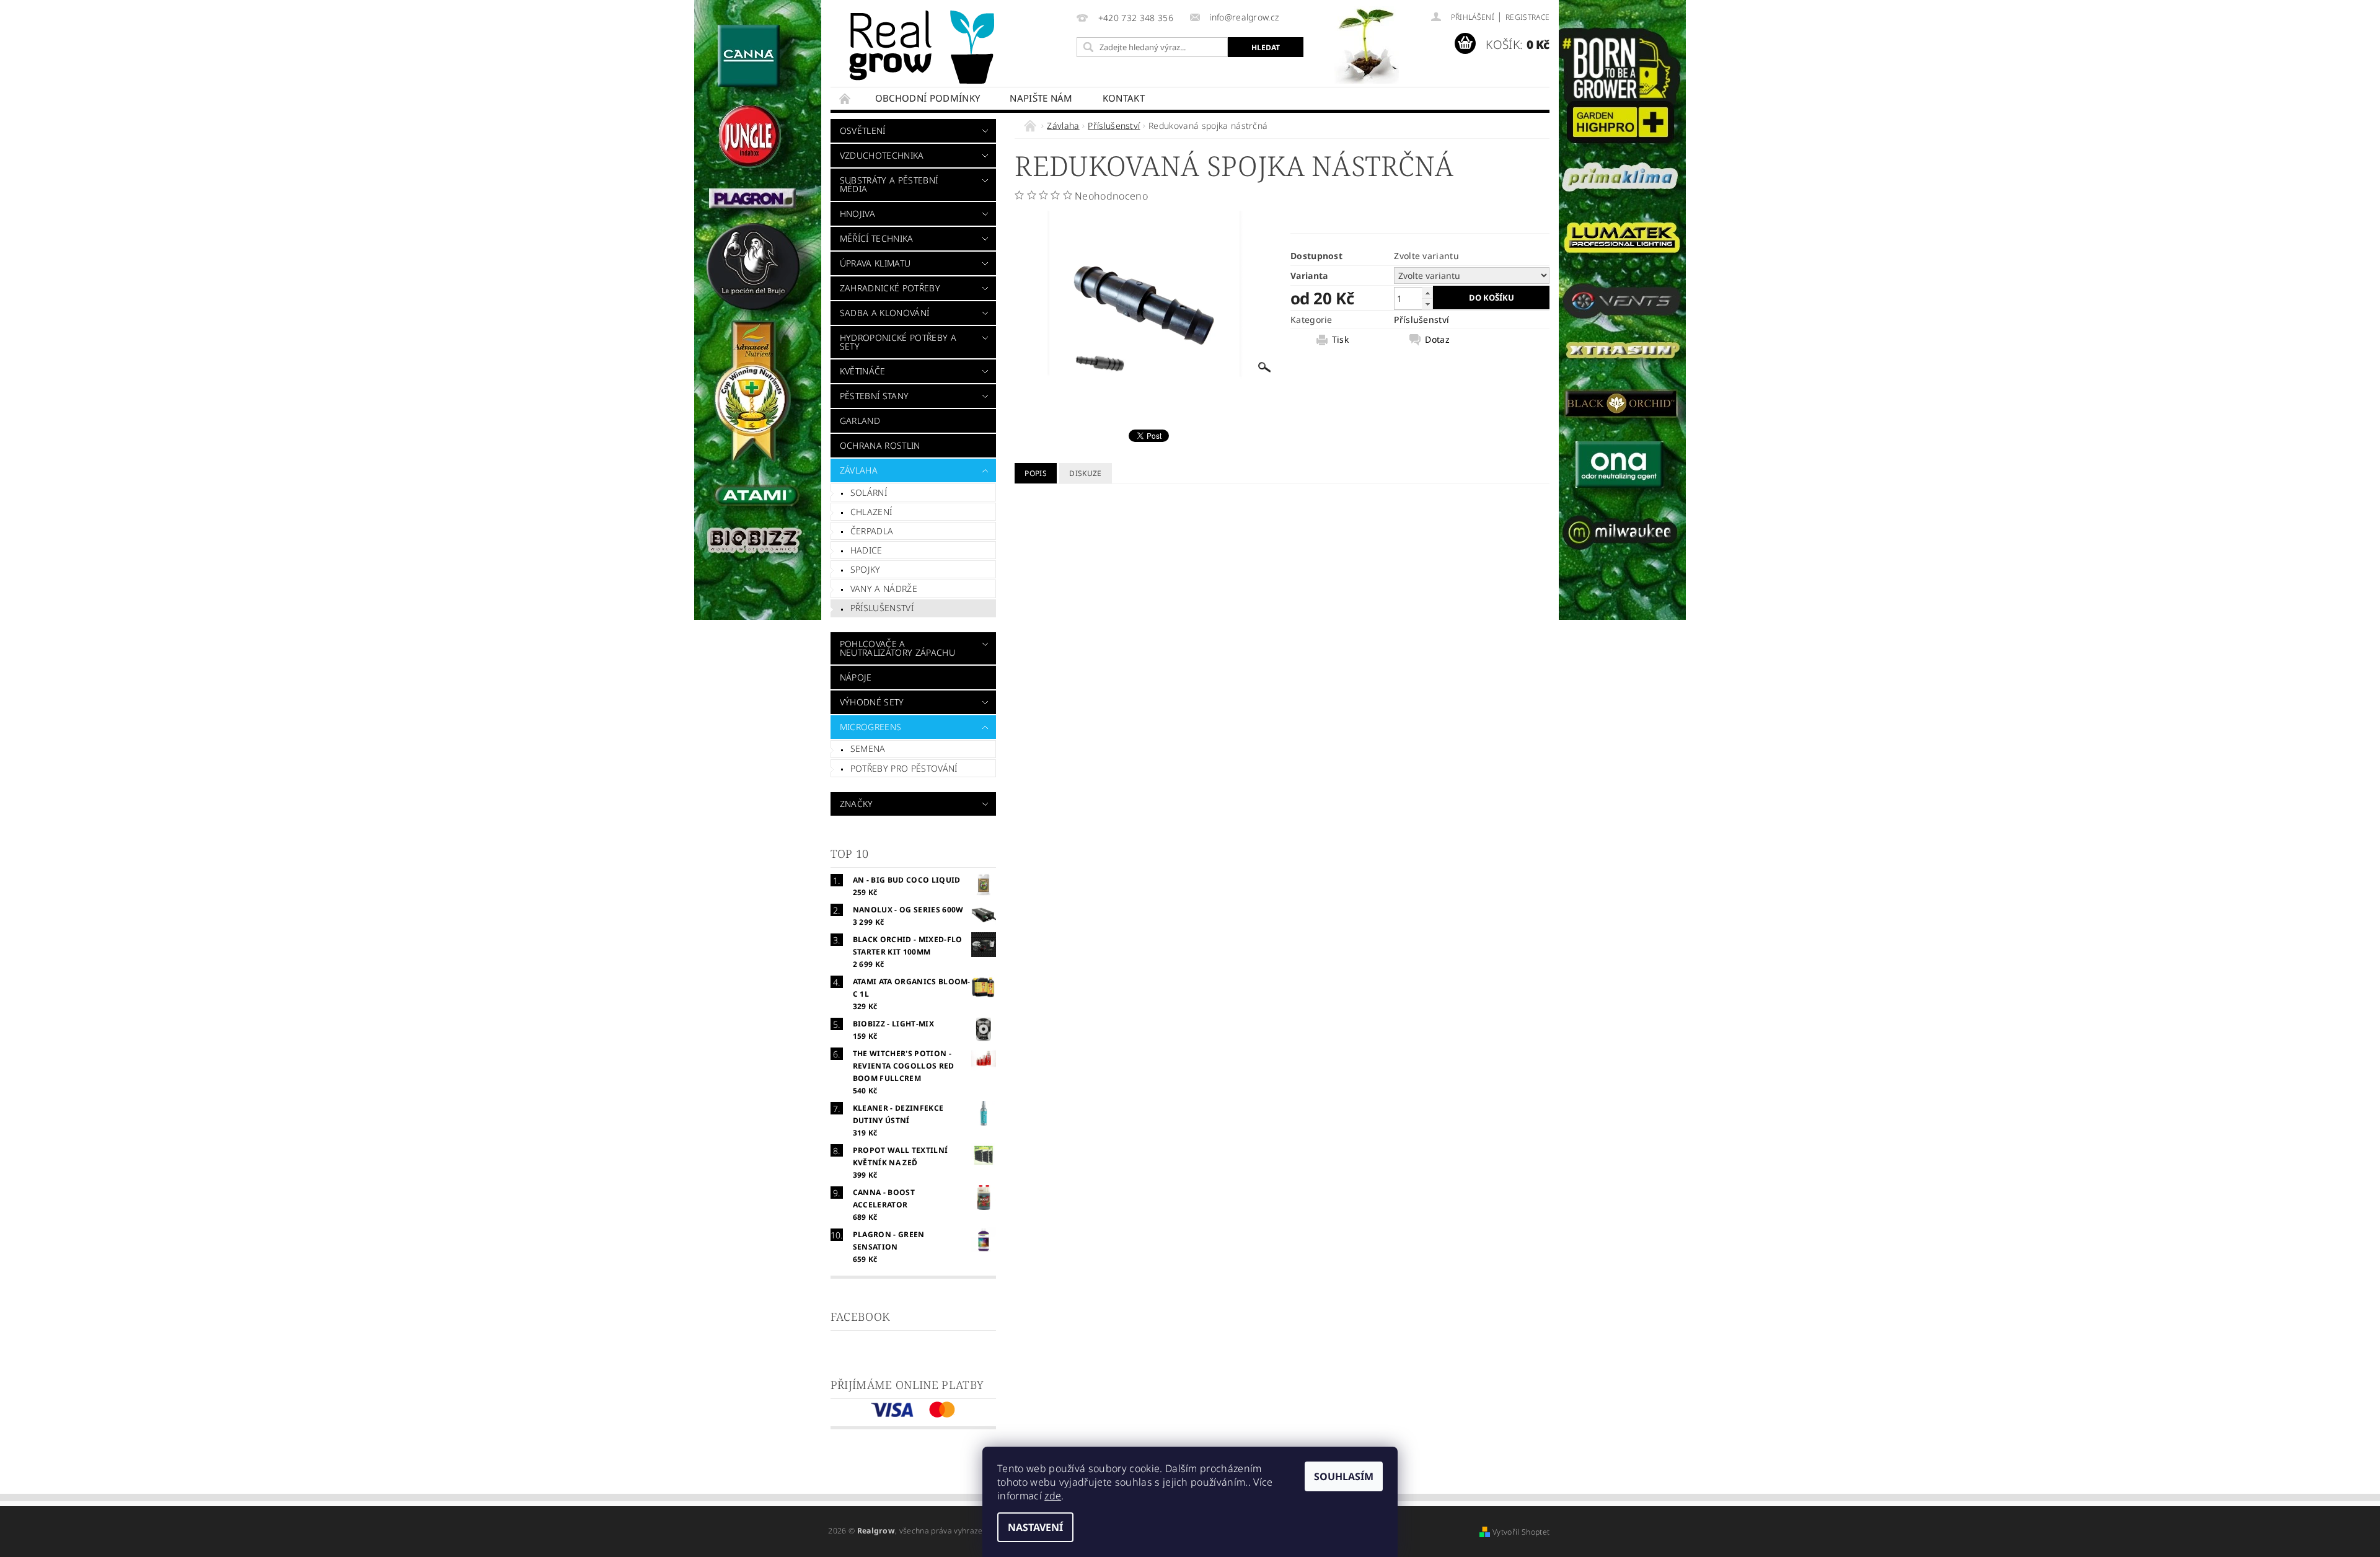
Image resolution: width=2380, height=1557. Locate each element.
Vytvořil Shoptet (1521, 1532)
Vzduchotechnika (882, 155)
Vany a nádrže (884, 589)
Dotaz (1437, 340)
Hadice (866, 550)
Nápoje (856, 677)
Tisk (1340, 340)
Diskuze (1085, 473)
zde (1053, 1496)
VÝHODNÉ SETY (872, 702)
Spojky (866, 569)
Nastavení (1035, 1527)
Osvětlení (863, 130)
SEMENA (868, 748)
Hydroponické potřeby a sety (898, 342)
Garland (860, 421)
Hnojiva (857, 214)
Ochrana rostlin (880, 445)
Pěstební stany (874, 396)
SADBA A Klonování (884, 313)
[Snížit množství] (1427, 304)
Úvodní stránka (845, 98)
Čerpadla (872, 531)
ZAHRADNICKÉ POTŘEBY (890, 288)
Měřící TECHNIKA (877, 238)
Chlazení (871, 512)
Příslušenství (882, 608)
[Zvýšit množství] (1427, 293)
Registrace (1527, 17)
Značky (857, 804)
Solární (869, 492)
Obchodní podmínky (928, 98)
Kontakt (1124, 98)
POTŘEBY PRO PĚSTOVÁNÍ (904, 768)
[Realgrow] (924, 47)
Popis (1036, 473)
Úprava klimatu (875, 263)
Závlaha (859, 470)
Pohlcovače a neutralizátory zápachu (897, 648)
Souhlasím (1344, 1476)
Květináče (863, 371)
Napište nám (1041, 98)
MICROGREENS (871, 727)
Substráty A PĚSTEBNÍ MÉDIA (889, 184)
